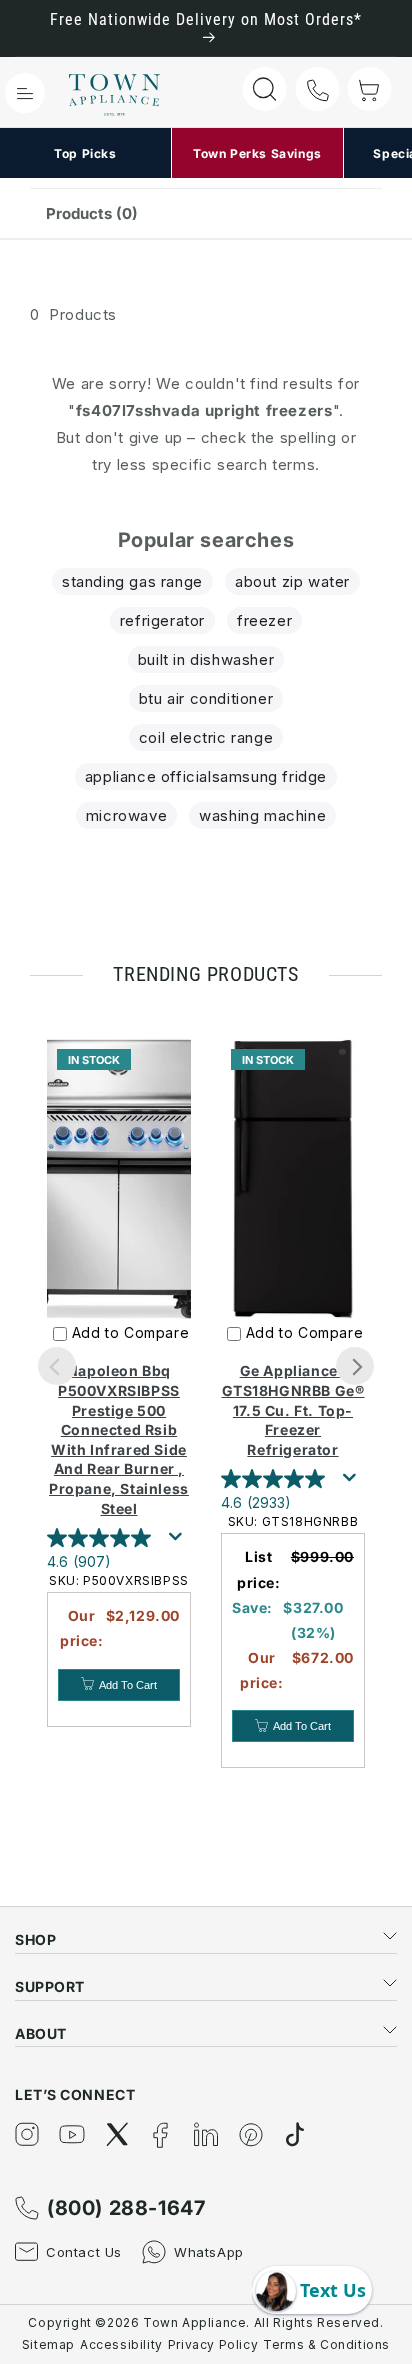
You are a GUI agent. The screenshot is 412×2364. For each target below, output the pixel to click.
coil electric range (206, 737)
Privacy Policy (213, 2344)
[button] (25, 93)
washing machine (262, 815)
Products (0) (92, 213)
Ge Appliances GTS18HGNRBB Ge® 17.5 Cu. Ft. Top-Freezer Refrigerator (293, 1409)
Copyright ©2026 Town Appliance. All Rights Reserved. (205, 2322)
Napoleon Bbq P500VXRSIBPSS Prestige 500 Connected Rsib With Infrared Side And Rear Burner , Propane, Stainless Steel (119, 1439)
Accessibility (121, 2344)
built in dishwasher (206, 659)
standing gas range (132, 581)
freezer (264, 620)
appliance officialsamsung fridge (206, 776)
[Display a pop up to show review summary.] (179, 1542)
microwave (126, 815)
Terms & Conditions (326, 2344)
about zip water (292, 581)
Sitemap (48, 2344)
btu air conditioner (206, 698)
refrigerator (162, 620)
